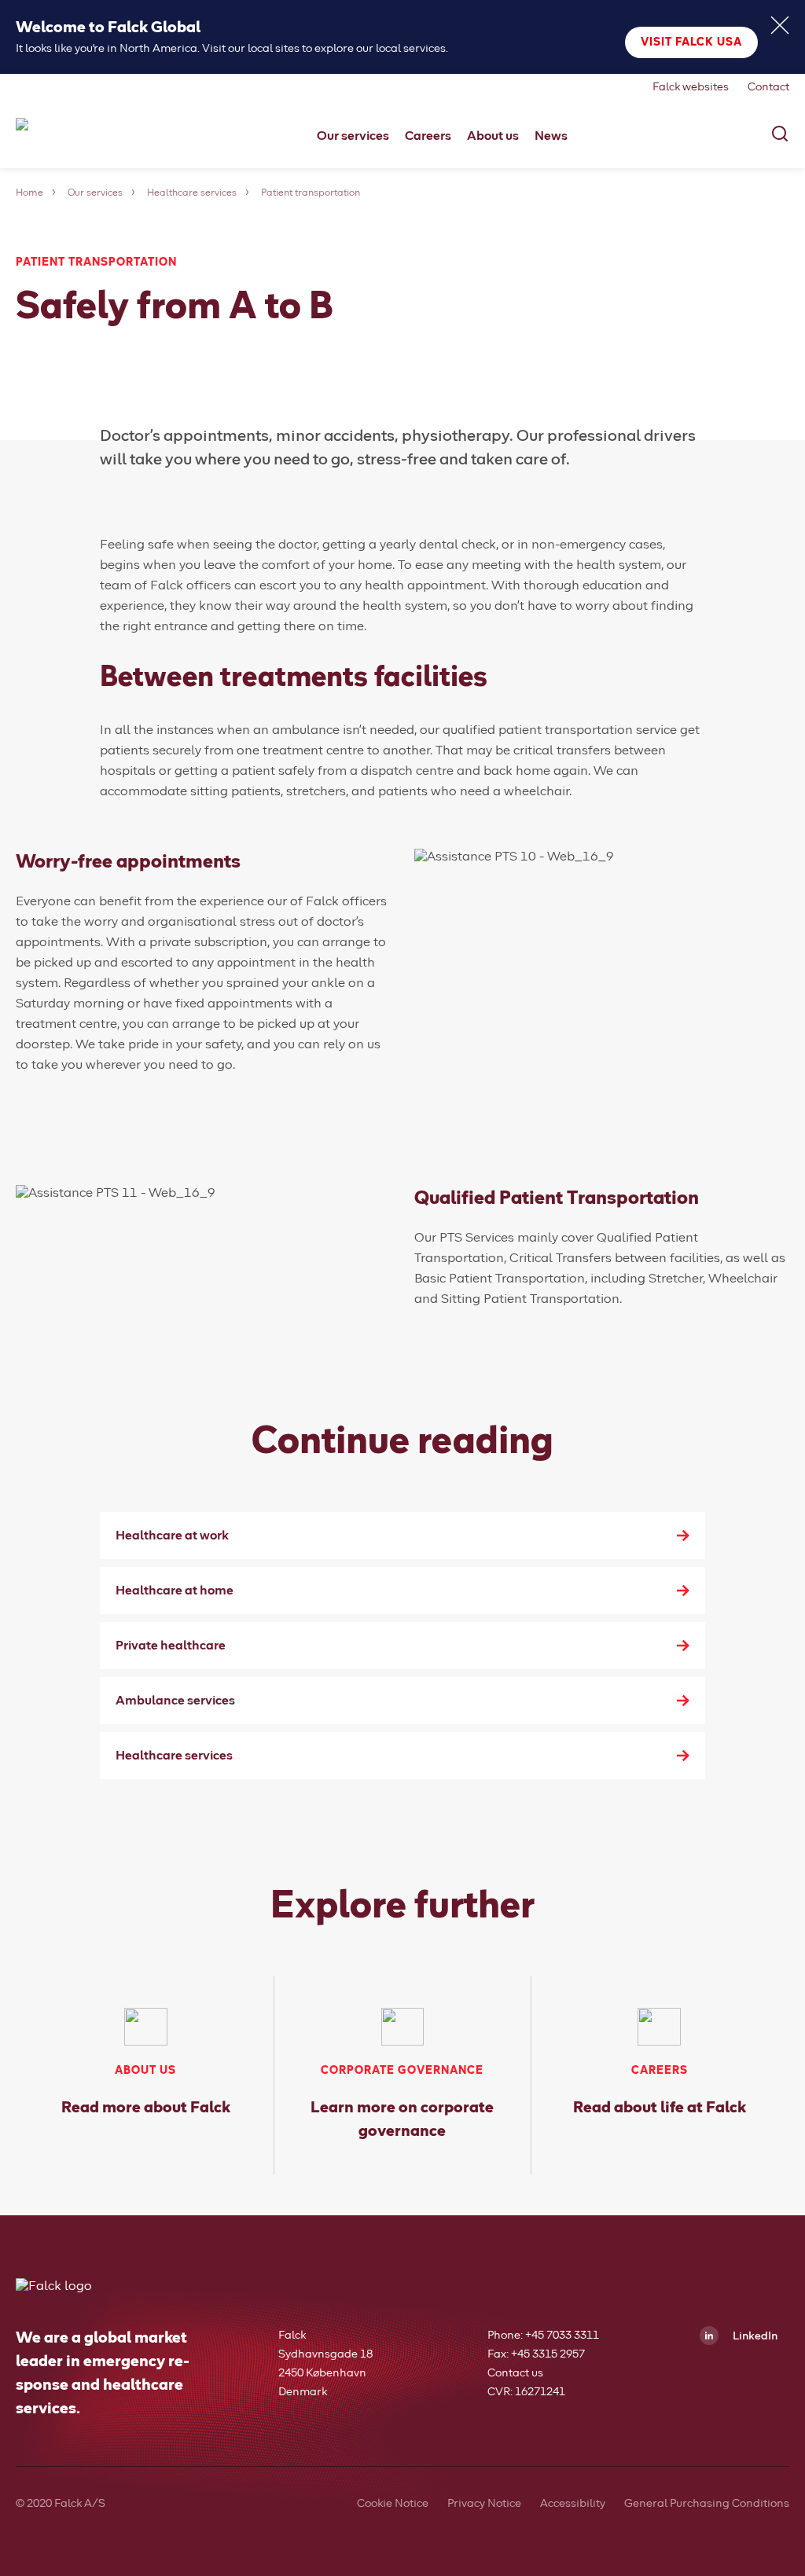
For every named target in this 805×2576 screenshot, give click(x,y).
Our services (95, 193)
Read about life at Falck (660, 2108)
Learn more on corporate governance (402, 2119)
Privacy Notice (484, 2504)
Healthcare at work (172, 1536)
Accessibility (573, 2504)
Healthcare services (192, 193)
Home (29, 193)
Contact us (515, 2373)
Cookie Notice (393, 2504)
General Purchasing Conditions (707, 2504)
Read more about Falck (146, 2108)
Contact (768, 87)
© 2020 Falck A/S (61, 2504)
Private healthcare (171, 1646)
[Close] (780, 25)
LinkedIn (754, 2336)
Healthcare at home (175, 1591)
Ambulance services (175, 1701)
